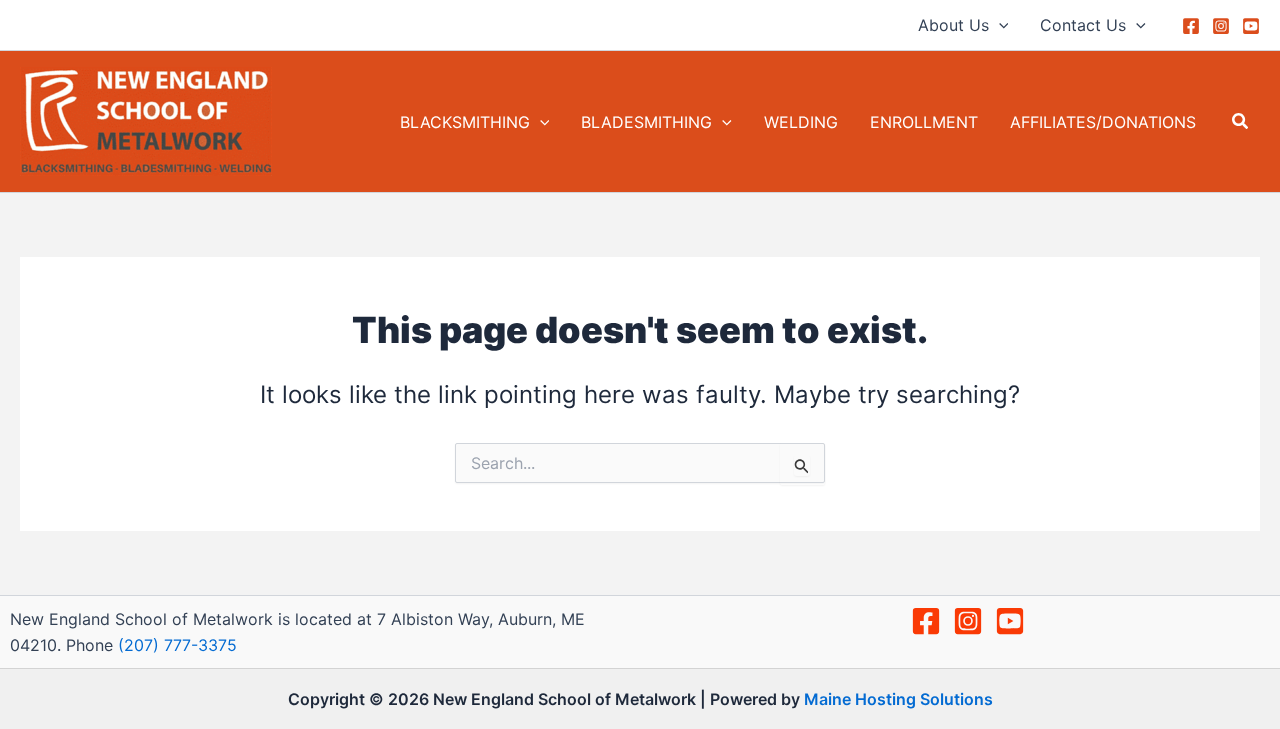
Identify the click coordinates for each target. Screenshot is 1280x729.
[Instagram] (1221, 26)
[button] (999, 25)
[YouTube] (1251, 26)
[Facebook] (1191, 26)
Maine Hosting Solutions (898, 699)
